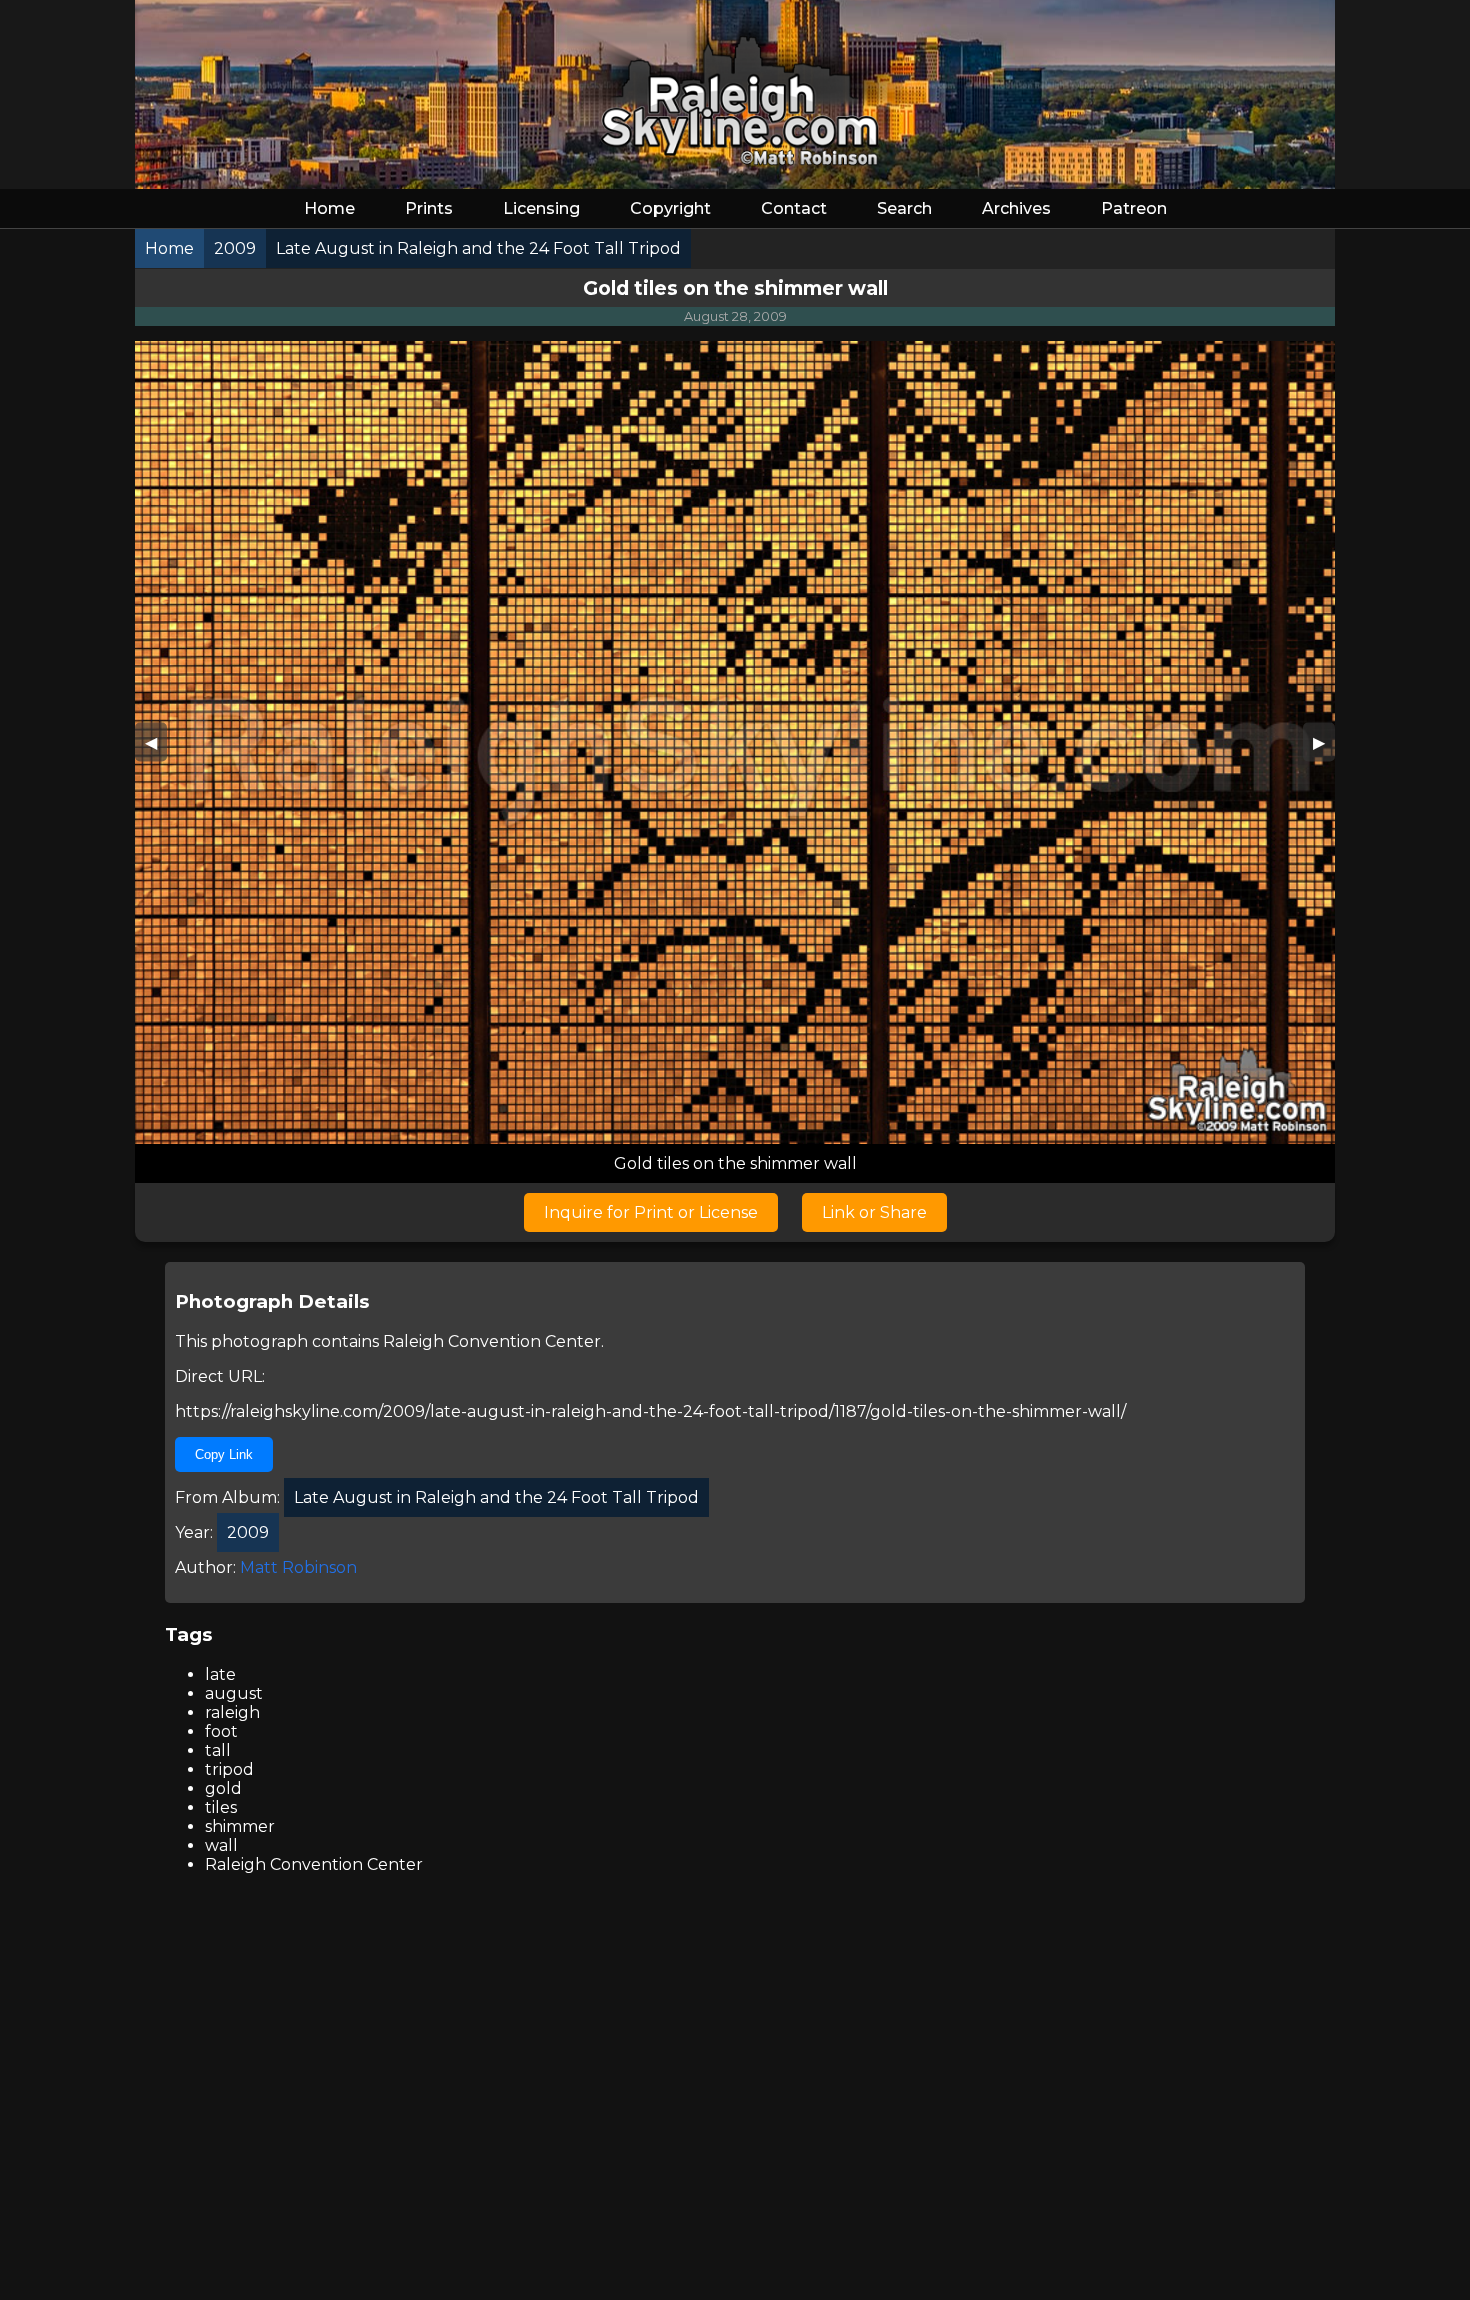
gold (223, 1788)
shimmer (240, 1826)
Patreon (1134, 208)
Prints (429, 208)
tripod (229, 1769)
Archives (1016, 208)
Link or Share (874, 1212)
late (220, 1674)
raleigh (232, 1712)
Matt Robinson (298, 1567)
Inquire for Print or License (651, 1212)
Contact (794, 208)
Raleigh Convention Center (492, 1341)
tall (218, 1750)
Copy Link (224, 1454)
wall (221, 1845)
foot (221, 1731)
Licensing (541, 208)
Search (904, 208)
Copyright (670, 208)
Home (329, 208)
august (234, 1693)
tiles (221, 1807)
